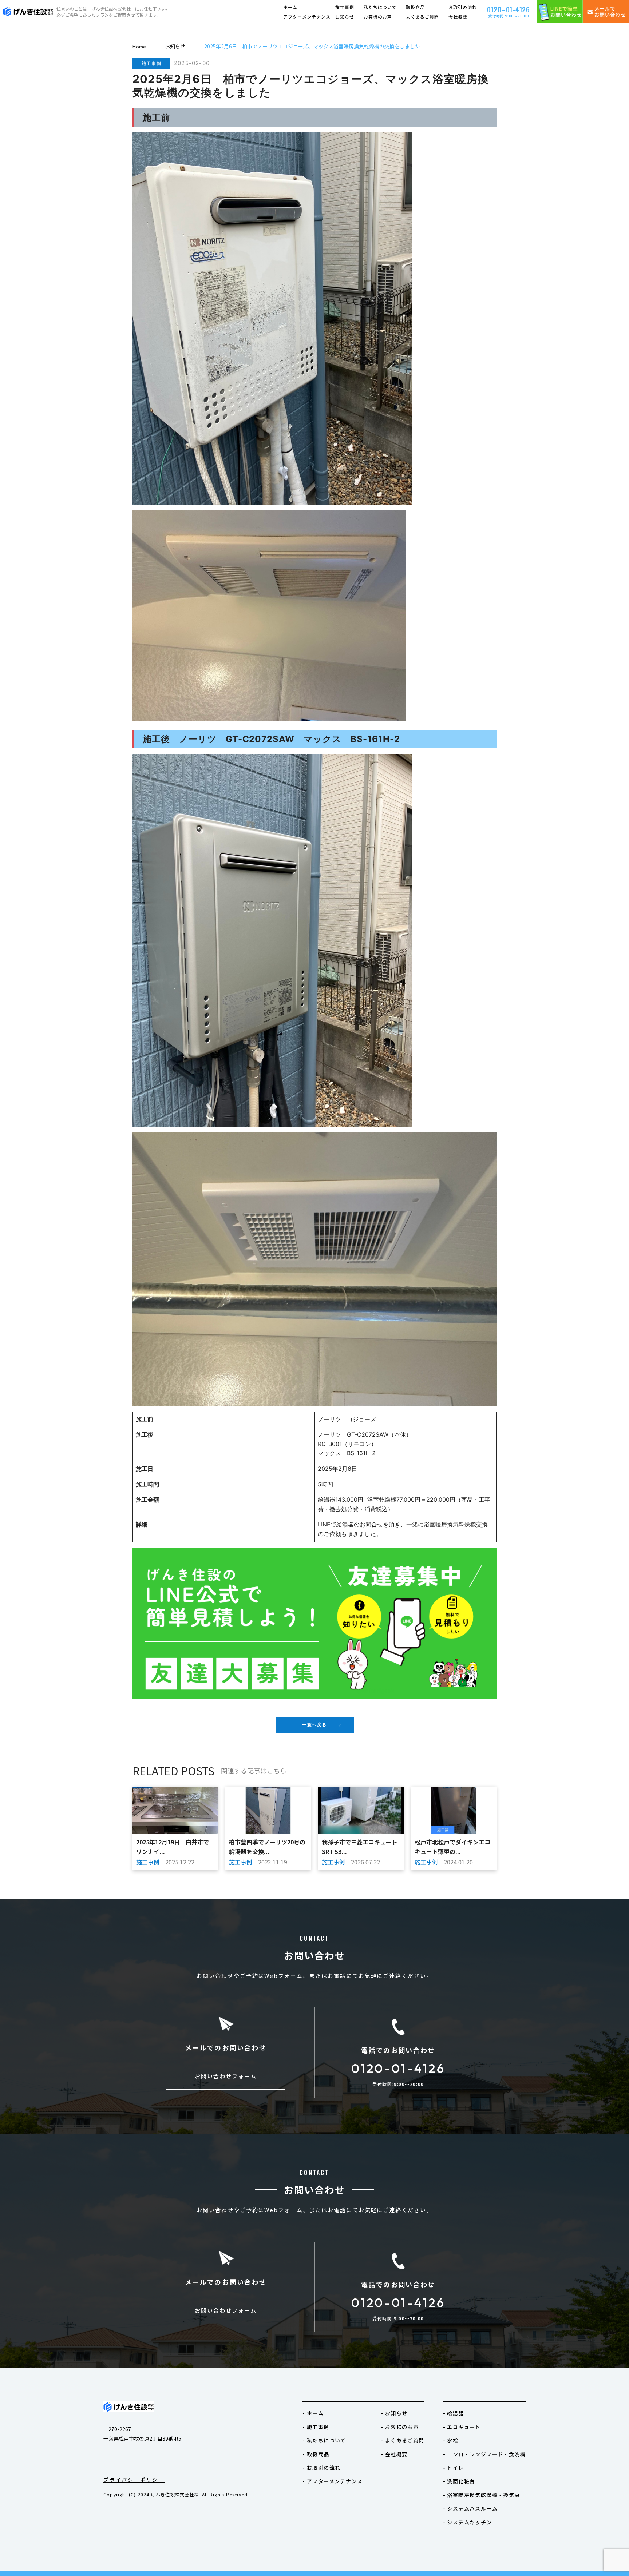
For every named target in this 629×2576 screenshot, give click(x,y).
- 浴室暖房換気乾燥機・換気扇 (482, 2495)
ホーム (290, 7)
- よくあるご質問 (403, 2440)
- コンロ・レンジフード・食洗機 (484, 2454)
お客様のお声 (378, 17)
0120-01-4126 (398, 2068)
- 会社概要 (394, 2454)
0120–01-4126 (509, 9)
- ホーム (313, 2413)
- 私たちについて (324, 2440)
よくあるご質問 (422, 17)
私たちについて (380, 7)
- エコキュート (462, 2427)
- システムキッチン (468, 2522)
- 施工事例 (316, 2427)
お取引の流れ (463, 7)
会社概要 (458, 17)
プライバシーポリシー (134, 2480)
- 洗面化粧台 (459, 2481)
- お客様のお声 (400, 2427)
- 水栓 (451, 2440)
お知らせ (345, 17)
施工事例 (345, 7)
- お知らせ (394, 2413)
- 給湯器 (454, 2413)
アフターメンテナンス (307, 17)
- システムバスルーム (470, 2508)
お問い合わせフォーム (226, 2076)
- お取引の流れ (321, 2468)
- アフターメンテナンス (333, 2481)
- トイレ (454, 2468)
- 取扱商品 (316, 2454)
